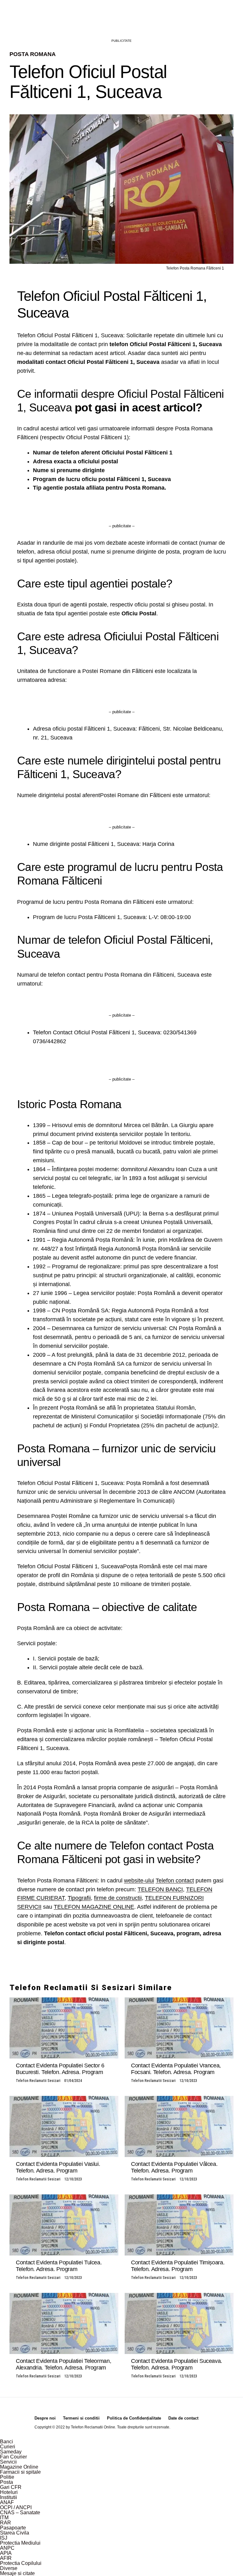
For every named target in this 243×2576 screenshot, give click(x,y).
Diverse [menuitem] (9, 2568)
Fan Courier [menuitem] (13, 2457)
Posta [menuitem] (6, 2482)
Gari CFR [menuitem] (11, 2487)
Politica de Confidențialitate (134, 2418)
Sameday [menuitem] (11, 2452)
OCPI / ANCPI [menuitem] (16, 2507)
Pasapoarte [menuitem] (13, 2528)
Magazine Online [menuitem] (19, 2467)
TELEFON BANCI (160, 1889)
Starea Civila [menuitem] (15, 2533)
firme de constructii (118, 1898)
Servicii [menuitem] (8, 2462)
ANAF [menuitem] (7, 2502)
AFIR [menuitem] (6, 2558)
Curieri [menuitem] (8, 2447)
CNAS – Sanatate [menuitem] (20, 2513)
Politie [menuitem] (7, 2477)
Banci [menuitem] (6, 2442)
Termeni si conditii (81, 2418)
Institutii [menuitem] (9, 2497)
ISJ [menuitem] (4, 2538)
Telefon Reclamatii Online (93, 2427)
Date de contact (183, 2418)
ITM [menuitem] (4, 2518)
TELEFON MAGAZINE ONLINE (94, 1907)
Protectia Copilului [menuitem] (21, 2563)
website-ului (139, 1881)
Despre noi (45, 2418)
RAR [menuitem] (6, 2523)
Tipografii (79, 1898)
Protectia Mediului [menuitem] (20, 2543)
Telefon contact (175, 1881)
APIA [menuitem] (6, 2553)
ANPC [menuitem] (7, 2548)
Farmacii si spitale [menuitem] (20, 2472)
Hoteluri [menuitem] (9, 2492)
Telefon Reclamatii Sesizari (38, 2081)
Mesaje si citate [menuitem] (17, 2573)
